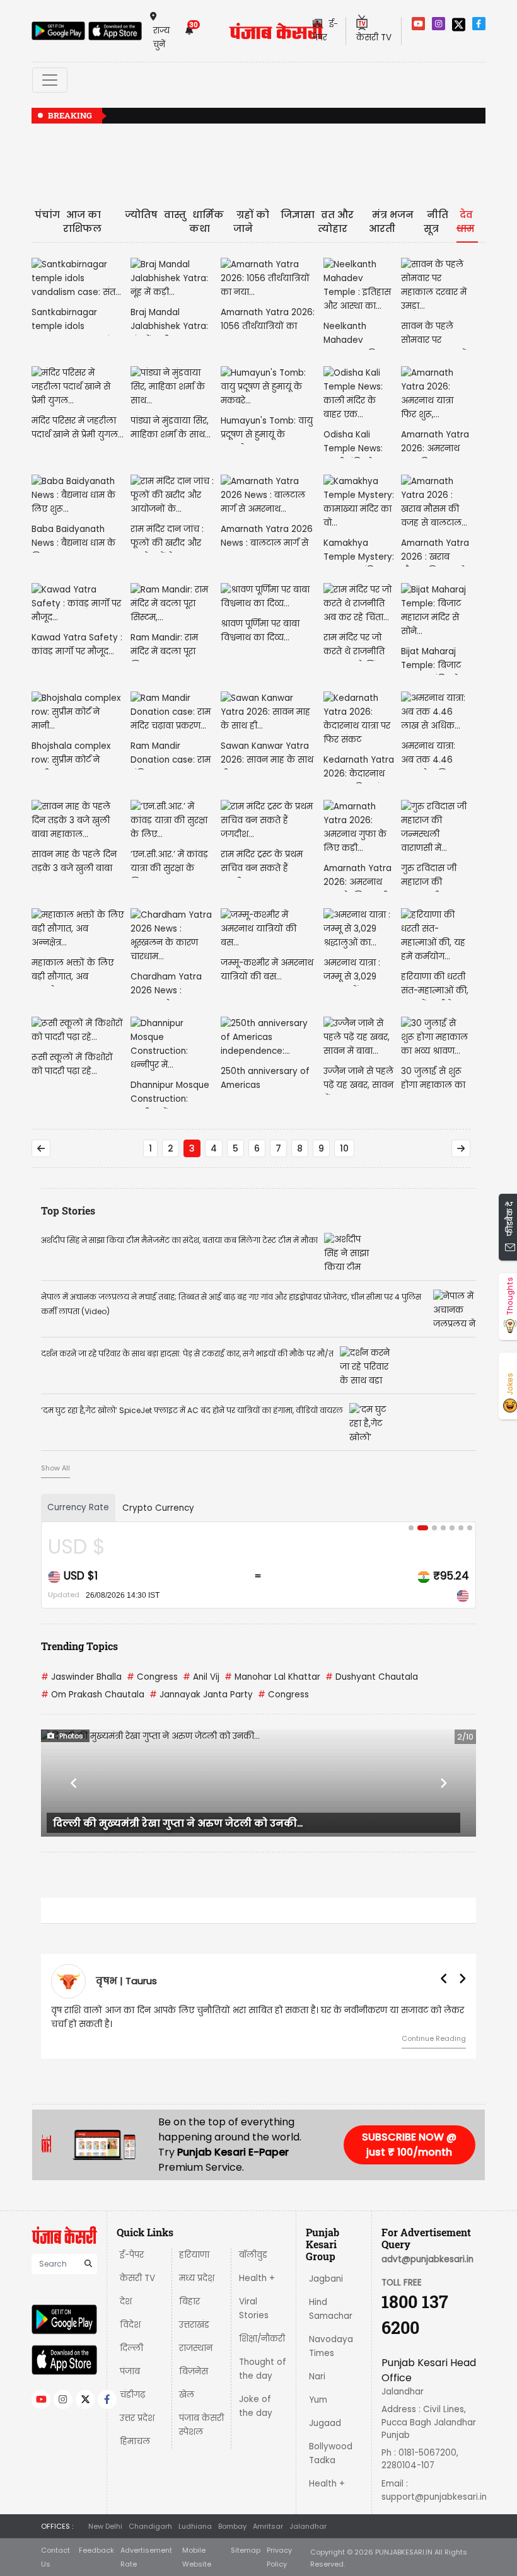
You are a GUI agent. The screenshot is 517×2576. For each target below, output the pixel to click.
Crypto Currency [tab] (158, 1508)
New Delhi (105, 2526)
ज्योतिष (141, 215)
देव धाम (466, 222)
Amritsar (268, 2526)
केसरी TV (137, 2278)
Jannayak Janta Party (201, 1695)
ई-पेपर (132, 2255)
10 (344, 1148)
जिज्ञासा (298, 215)
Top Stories (68, 1210)
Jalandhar (308, 2526)
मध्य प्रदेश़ (197, 2278)
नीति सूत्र (436, 222)
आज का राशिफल (82, 222)
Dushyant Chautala (372, 1677)
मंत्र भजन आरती (391, 222)
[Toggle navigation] (50, 80)
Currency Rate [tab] (78, 1507)
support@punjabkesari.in (434, 2497)
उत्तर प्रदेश (137, 2418)
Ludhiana (195, 2526)
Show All (55, 1468)
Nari (317, 2377)
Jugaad (325, 2423)
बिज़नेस (194, 2371)
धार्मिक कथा (206, 222)
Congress (152, 1677)
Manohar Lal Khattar (272, 1677)
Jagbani (326, 2279)
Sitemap (246, 2550)
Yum (318, 2400)
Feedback (96, 2550)
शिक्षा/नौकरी (262, 2339)
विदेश (130, 2325)
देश (126, 2302)
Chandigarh (150, 2526)
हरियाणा (194, 2255)
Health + (257, 2278)
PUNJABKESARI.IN (404, 2552)
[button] (74, 1783)
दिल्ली (131, 2348)
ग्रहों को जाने (251, 222)
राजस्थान (196, 2348)
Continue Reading (434, 2038)
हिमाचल (135, 2441)
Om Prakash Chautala (93, 1695)
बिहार (189, 2302)
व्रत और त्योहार (336, 222)
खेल (187, 2395)
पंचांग (47, 215)
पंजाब (130, 2371)
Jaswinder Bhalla (81, 1677)
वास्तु (175, 215)
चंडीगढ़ (132, 2395)
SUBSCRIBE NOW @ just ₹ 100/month (409, 2145)
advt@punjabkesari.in (427, 2259)
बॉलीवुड (253, 2255)
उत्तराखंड (194, 2325)
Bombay (232, 2526)
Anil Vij (201, 1677)
